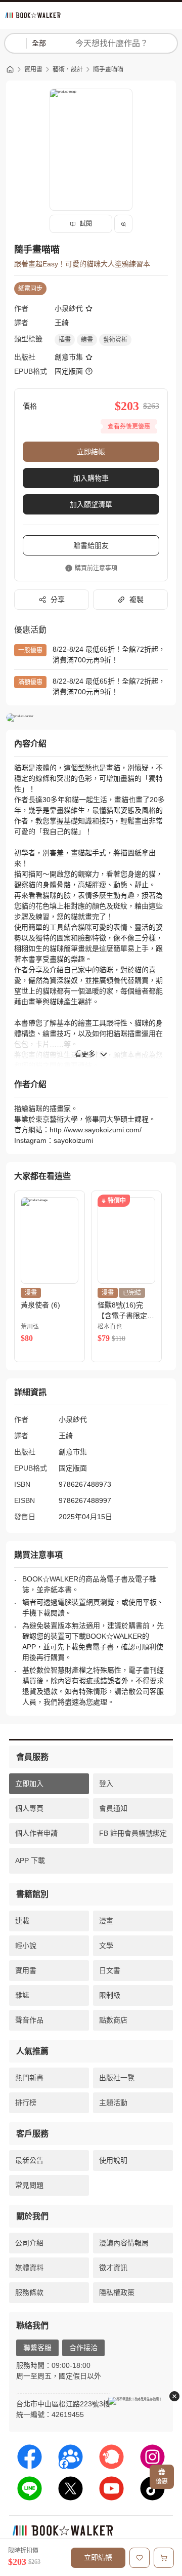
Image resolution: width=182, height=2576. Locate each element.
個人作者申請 (36, 1833)
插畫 (65, 340)
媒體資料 (29, 2268)
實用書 (33, 69)
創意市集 (69, 357)
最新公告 (29, 2160)
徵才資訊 (113, 2268)
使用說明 (113, 2160)
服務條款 (29, 2292)
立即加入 (29, 1784)
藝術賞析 (115, 340)
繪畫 (87, 340)
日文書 (110, 1970)
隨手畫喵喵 (108, 69)
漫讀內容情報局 (124, 2243)
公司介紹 (29, 2243)
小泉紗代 (69, 308)
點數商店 (113, 2020)
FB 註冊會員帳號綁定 (133, 1833)
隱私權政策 (117, 2292)
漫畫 (106, 1921)
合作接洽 (83, 2348)
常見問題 (29, 2185)
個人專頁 (29, 1808)
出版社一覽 (117, 2078)
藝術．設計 (68, 69)
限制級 (110, 1995)
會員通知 (113, 1808)
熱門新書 (29, 2078)
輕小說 (26, 1946)
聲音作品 (29, 2020)
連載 (22, 1921)
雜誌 (22, 1995)
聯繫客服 (37, 2348)
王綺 (62, 323)
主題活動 (113, 2103)
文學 (106, 1946)
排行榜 (26, 2103)
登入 (106, 1784)
